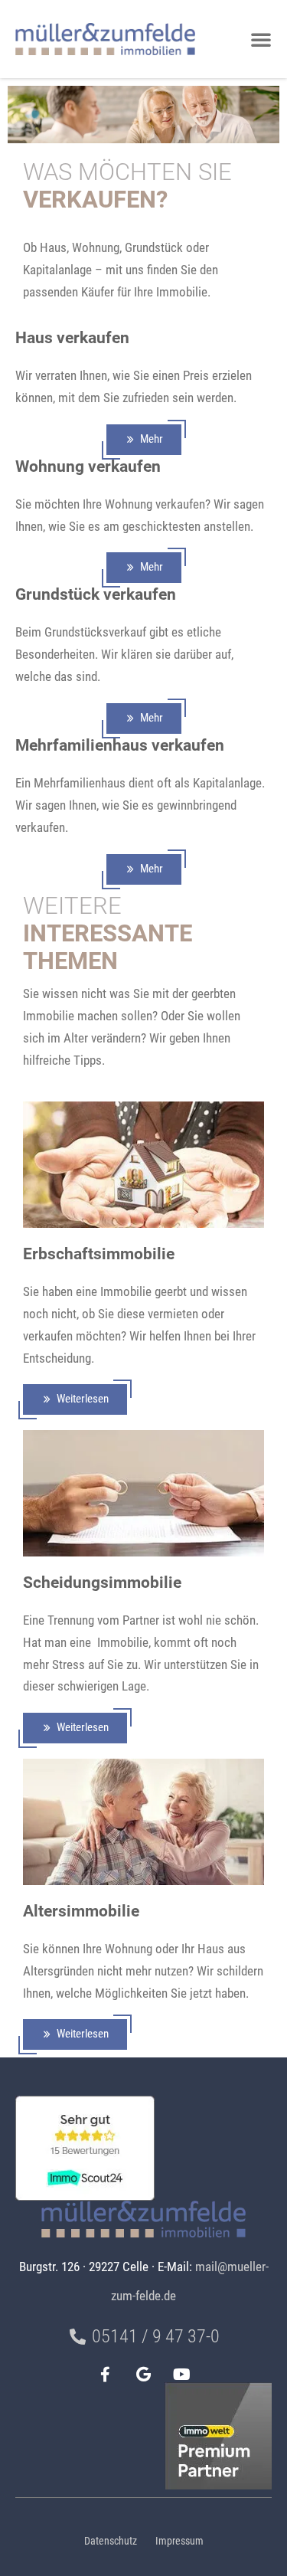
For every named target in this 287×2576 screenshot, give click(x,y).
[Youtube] (182, 2375)
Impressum (179, 2541)
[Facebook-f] (106, 2375)
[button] (261, 39)
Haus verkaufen (72, 337)
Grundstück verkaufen (96, 594)
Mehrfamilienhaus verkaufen (120, 745)
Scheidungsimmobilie (102, 1582)
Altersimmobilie (81, 1911)
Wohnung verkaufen (88, 466)
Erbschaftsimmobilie (99, 1254)
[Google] (144, 2375)
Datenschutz (111, 2541)
